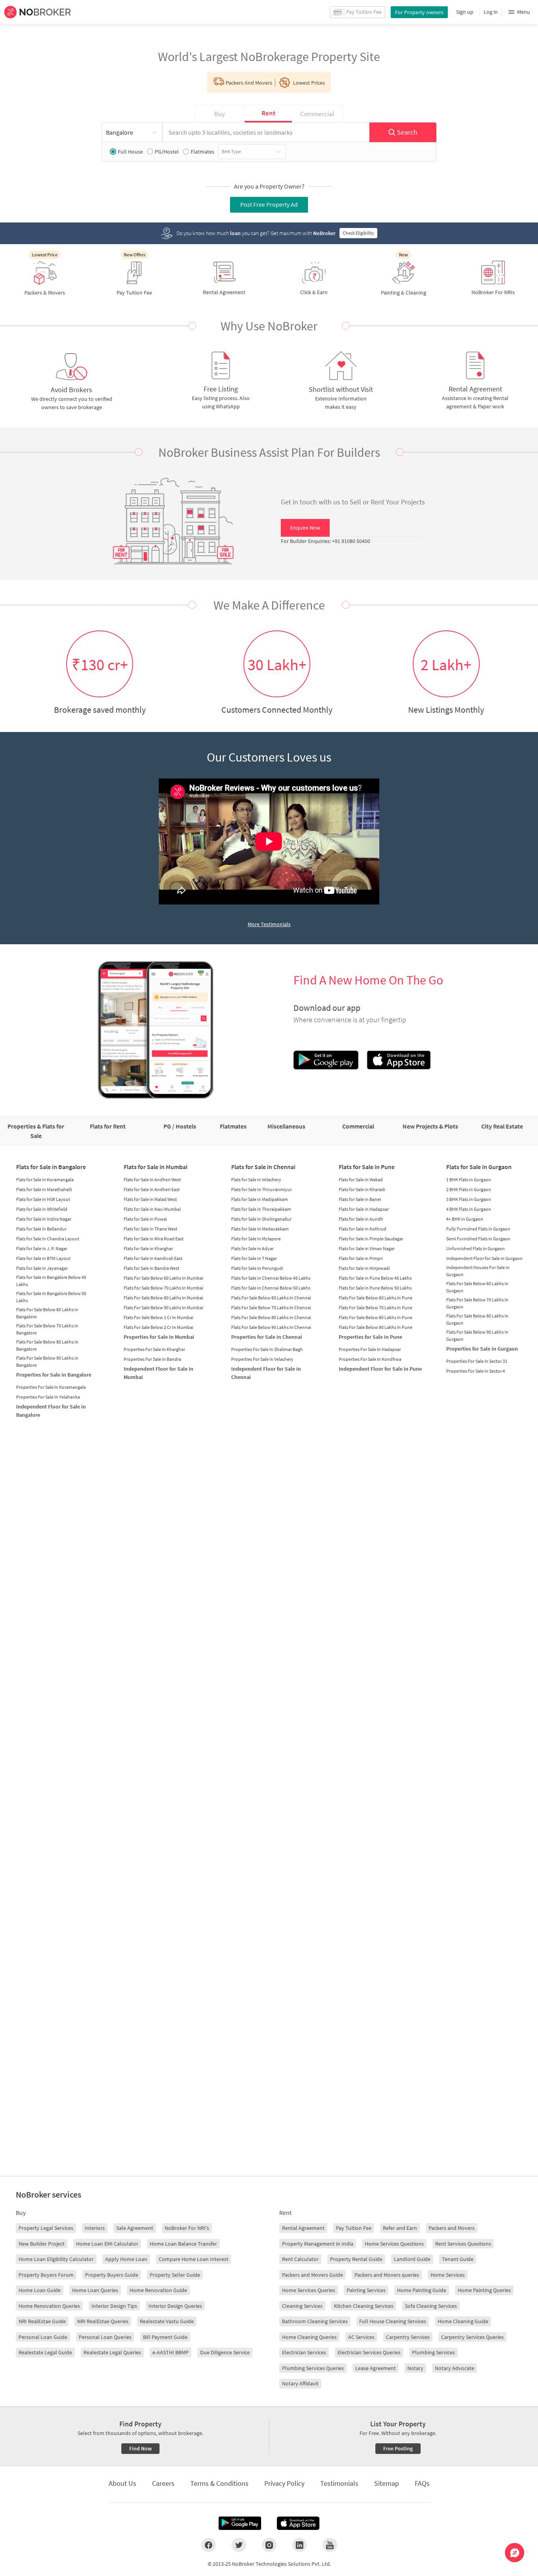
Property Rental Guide (356, 2259)
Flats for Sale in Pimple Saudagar (371, 1239)
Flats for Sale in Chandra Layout (48, 1239)
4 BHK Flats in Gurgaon (469, 1209)
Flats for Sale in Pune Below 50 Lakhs (375, 1288)
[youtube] (330, 2545)
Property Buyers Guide (112, 2275)
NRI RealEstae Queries (103, 2321)
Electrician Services (304, 2352)
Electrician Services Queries (369, 2352)
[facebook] (209, 2545)
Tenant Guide (458, 2259)
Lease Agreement (376, 2368)
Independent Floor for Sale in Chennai (266, 1373)
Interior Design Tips (114, 2306)
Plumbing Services (433, 2352)
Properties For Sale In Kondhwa (370, 1359)
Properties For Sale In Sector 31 (477, 1361)
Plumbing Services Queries (313, 2368)
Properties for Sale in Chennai (267, 1337)
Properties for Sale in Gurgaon (482, 1349)
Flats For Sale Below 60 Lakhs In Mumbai (163, 1278)
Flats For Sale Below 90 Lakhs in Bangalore (47, 1361)
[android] (240, 2523)
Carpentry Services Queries (472, 2337)
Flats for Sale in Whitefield (42, 1209)
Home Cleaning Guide (463, 2321)
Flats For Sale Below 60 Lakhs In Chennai (271, 1298)
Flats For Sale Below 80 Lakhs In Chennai (271, 1317)
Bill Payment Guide (165, 2337)
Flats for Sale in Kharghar (148, 1248)
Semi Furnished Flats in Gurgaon (478, 1239)
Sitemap (387, 2483)
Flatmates (202, 152)
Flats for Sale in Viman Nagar (367, 1248)
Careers (163, 2483)
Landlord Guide (412, 2259)
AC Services (361, 2337)
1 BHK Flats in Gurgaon (469, 1180)
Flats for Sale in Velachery (256, 1180)
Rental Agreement (303, 2228)
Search (407, 132)
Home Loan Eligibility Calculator (56, 2259)
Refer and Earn (400, 2228)
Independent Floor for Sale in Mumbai (159, 1373)
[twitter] (239, 2545)
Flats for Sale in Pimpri (361, 1258)
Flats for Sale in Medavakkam (260, 1229)
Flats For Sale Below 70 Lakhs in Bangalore (47, 1329)
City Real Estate (502, 1126)
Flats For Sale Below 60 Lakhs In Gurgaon (477, 1287)
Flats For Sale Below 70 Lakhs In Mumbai (163, 1288)
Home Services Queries (309, 2290)
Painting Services (366, 2290)
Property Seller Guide (175, 2275)
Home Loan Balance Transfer (183, 2244)
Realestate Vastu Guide (167, 2321)
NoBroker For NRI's (187, 2228)
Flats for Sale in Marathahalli (44, 1189)
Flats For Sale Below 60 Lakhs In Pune (376, 1298)
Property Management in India (318, 2244)
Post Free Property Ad (269, 204)
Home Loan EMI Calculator (107, 2244)
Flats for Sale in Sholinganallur (261, 1219)
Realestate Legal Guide (45, 2352)
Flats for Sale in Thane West (150, 1229)
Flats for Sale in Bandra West (151, 1268)
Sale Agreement (135, 2228)
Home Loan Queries (95, 2290)
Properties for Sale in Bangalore (54, 1375)
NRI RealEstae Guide (42, 2321)
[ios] (298, 2523)
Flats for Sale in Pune (367, 1167)
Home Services (448, 2275)
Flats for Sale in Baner (360, 1199)
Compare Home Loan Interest (194, 2259)
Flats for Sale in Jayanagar (42, 1268)
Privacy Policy (284, 2483)
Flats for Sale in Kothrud (363, 1229)
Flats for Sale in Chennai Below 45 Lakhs (271, 1278)
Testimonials (339, 2483)
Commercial (358, 1126)
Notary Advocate (455, 2368)
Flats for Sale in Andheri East (152, 1189)
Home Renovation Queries (49, 2306)
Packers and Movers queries (387, 2275)
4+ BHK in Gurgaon (465, 1219)
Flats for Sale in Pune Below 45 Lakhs (375, 1278)
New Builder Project (42, 2244)
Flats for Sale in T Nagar (254, 1258)
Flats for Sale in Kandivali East (153, 1258)
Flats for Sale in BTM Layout (43, 1258)
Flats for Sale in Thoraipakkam (261, 1209)
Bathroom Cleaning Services (315, 2321)
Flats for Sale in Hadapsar (364, 1209)
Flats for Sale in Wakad (361, 1180)
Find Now (140, 2448)
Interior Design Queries (175, 2306)
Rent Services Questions (463, 2244)
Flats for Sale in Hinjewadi (364, 1268)
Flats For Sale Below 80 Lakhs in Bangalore (47, 1345)
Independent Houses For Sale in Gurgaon (478, 1271)
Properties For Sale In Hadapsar (370, 1349)
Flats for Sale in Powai (145, 1219)
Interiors (95, 2228)
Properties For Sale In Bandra (152, 1359)
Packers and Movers (452, 2228)
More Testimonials (269, 924)
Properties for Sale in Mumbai (159, 1337)
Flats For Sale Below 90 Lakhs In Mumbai (163, 1307)
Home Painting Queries (484, 2290)
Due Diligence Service (225, 2352)
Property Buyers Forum (46, 2275)
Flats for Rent (108, 1126)
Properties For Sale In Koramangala (51, 1387)
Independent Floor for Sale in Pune (380, 1369)
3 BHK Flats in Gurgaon (469, 1199)
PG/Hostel (167, 152)
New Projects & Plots (430, 1126)
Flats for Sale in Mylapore (256, 1239)
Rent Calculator (300, 2259)
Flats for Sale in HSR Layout (43, 1199)
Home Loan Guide (40, 2290)
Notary (415, 2368)
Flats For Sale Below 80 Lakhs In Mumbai (163, 1298)
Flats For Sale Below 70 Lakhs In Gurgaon (477, 1303)
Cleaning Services (302, 2306)
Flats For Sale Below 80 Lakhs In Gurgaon (477, 1319)
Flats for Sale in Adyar (252, 1248)
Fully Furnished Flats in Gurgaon (478, 1229)
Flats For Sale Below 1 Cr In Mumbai (159, 1317)
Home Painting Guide (422, 2290)
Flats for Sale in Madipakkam (260, 1199)
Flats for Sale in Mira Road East (154, 1239)
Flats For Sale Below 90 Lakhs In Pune (376, 1327)
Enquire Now (305, 528)
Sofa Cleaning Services (431, 2306)
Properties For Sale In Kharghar (154, 1349)
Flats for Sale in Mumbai (156, 1167)
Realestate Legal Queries (112, 2352)
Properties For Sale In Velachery (262, 1359)
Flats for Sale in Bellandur (41, 1229)
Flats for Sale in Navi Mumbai (152, 1209)
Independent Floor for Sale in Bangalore (51, 1411)
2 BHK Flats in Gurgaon (469, 1189)
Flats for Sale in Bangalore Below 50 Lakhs (51, 1297)
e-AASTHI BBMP (171, 2352)
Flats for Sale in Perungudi (257, 1268)
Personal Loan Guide (43, 2337)
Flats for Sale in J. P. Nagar (42, 1248)
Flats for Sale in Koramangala (45, 1180)
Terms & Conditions (219, 2483)
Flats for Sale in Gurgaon (479, 1167)
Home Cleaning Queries (309, 2337)
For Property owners (419, 12)
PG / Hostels (180, 1126)
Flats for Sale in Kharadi (362, 1189)
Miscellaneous (286, 1126)
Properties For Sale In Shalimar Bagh (267, 1349)
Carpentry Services (408, 2337)
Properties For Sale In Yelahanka (48, 1397)
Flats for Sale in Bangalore (51, 1167)
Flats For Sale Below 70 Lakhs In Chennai (271, 1307)
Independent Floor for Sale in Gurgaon (484, 1258)
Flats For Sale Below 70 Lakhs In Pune (376, 1307)
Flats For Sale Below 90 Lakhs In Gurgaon (477, 1335)
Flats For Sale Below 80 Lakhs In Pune (376, 1317)
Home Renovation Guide (158, 2290)
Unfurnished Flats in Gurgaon (476, 1248)
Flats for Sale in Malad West (150, 1199)
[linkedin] (300, 2545)
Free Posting (398, 2448)
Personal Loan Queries (105, 2337)
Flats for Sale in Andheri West (152, 1180)
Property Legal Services (46, 2228)
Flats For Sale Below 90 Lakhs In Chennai (271, 1327)
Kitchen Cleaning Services (364, 2306)
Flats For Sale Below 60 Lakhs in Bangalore (47, 1313)
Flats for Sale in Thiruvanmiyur (262, 1189)
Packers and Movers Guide (313, 2275)
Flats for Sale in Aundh (361, 1219)
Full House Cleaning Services (393, 2321)
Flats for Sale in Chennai (263, 1167)
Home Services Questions (394, 2244)
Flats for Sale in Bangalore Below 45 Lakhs (51, 1281)
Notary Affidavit (300, 2383)
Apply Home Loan (126, 2259)
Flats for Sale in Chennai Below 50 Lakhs (271, 1288)
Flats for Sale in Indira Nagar (44, 1219)
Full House (130, 152)
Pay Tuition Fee (354, 2228)
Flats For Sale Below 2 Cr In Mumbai (159, 1327)
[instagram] (269, 2545)
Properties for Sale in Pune (370, 1337)
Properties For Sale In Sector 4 (476, 1371)
